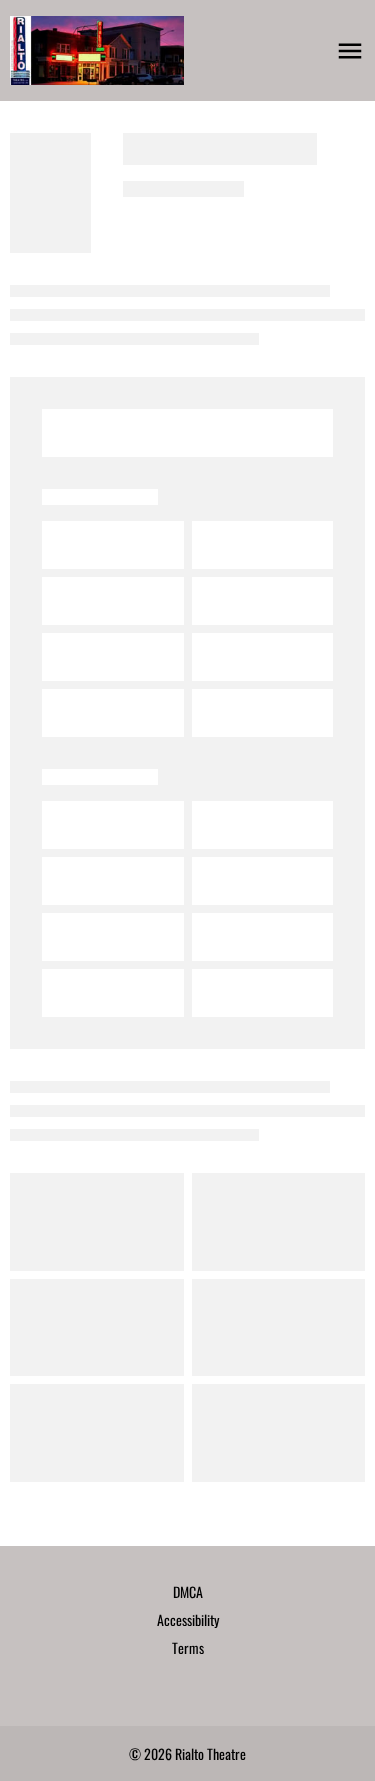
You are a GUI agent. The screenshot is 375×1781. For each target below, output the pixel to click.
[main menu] (350, 51)
